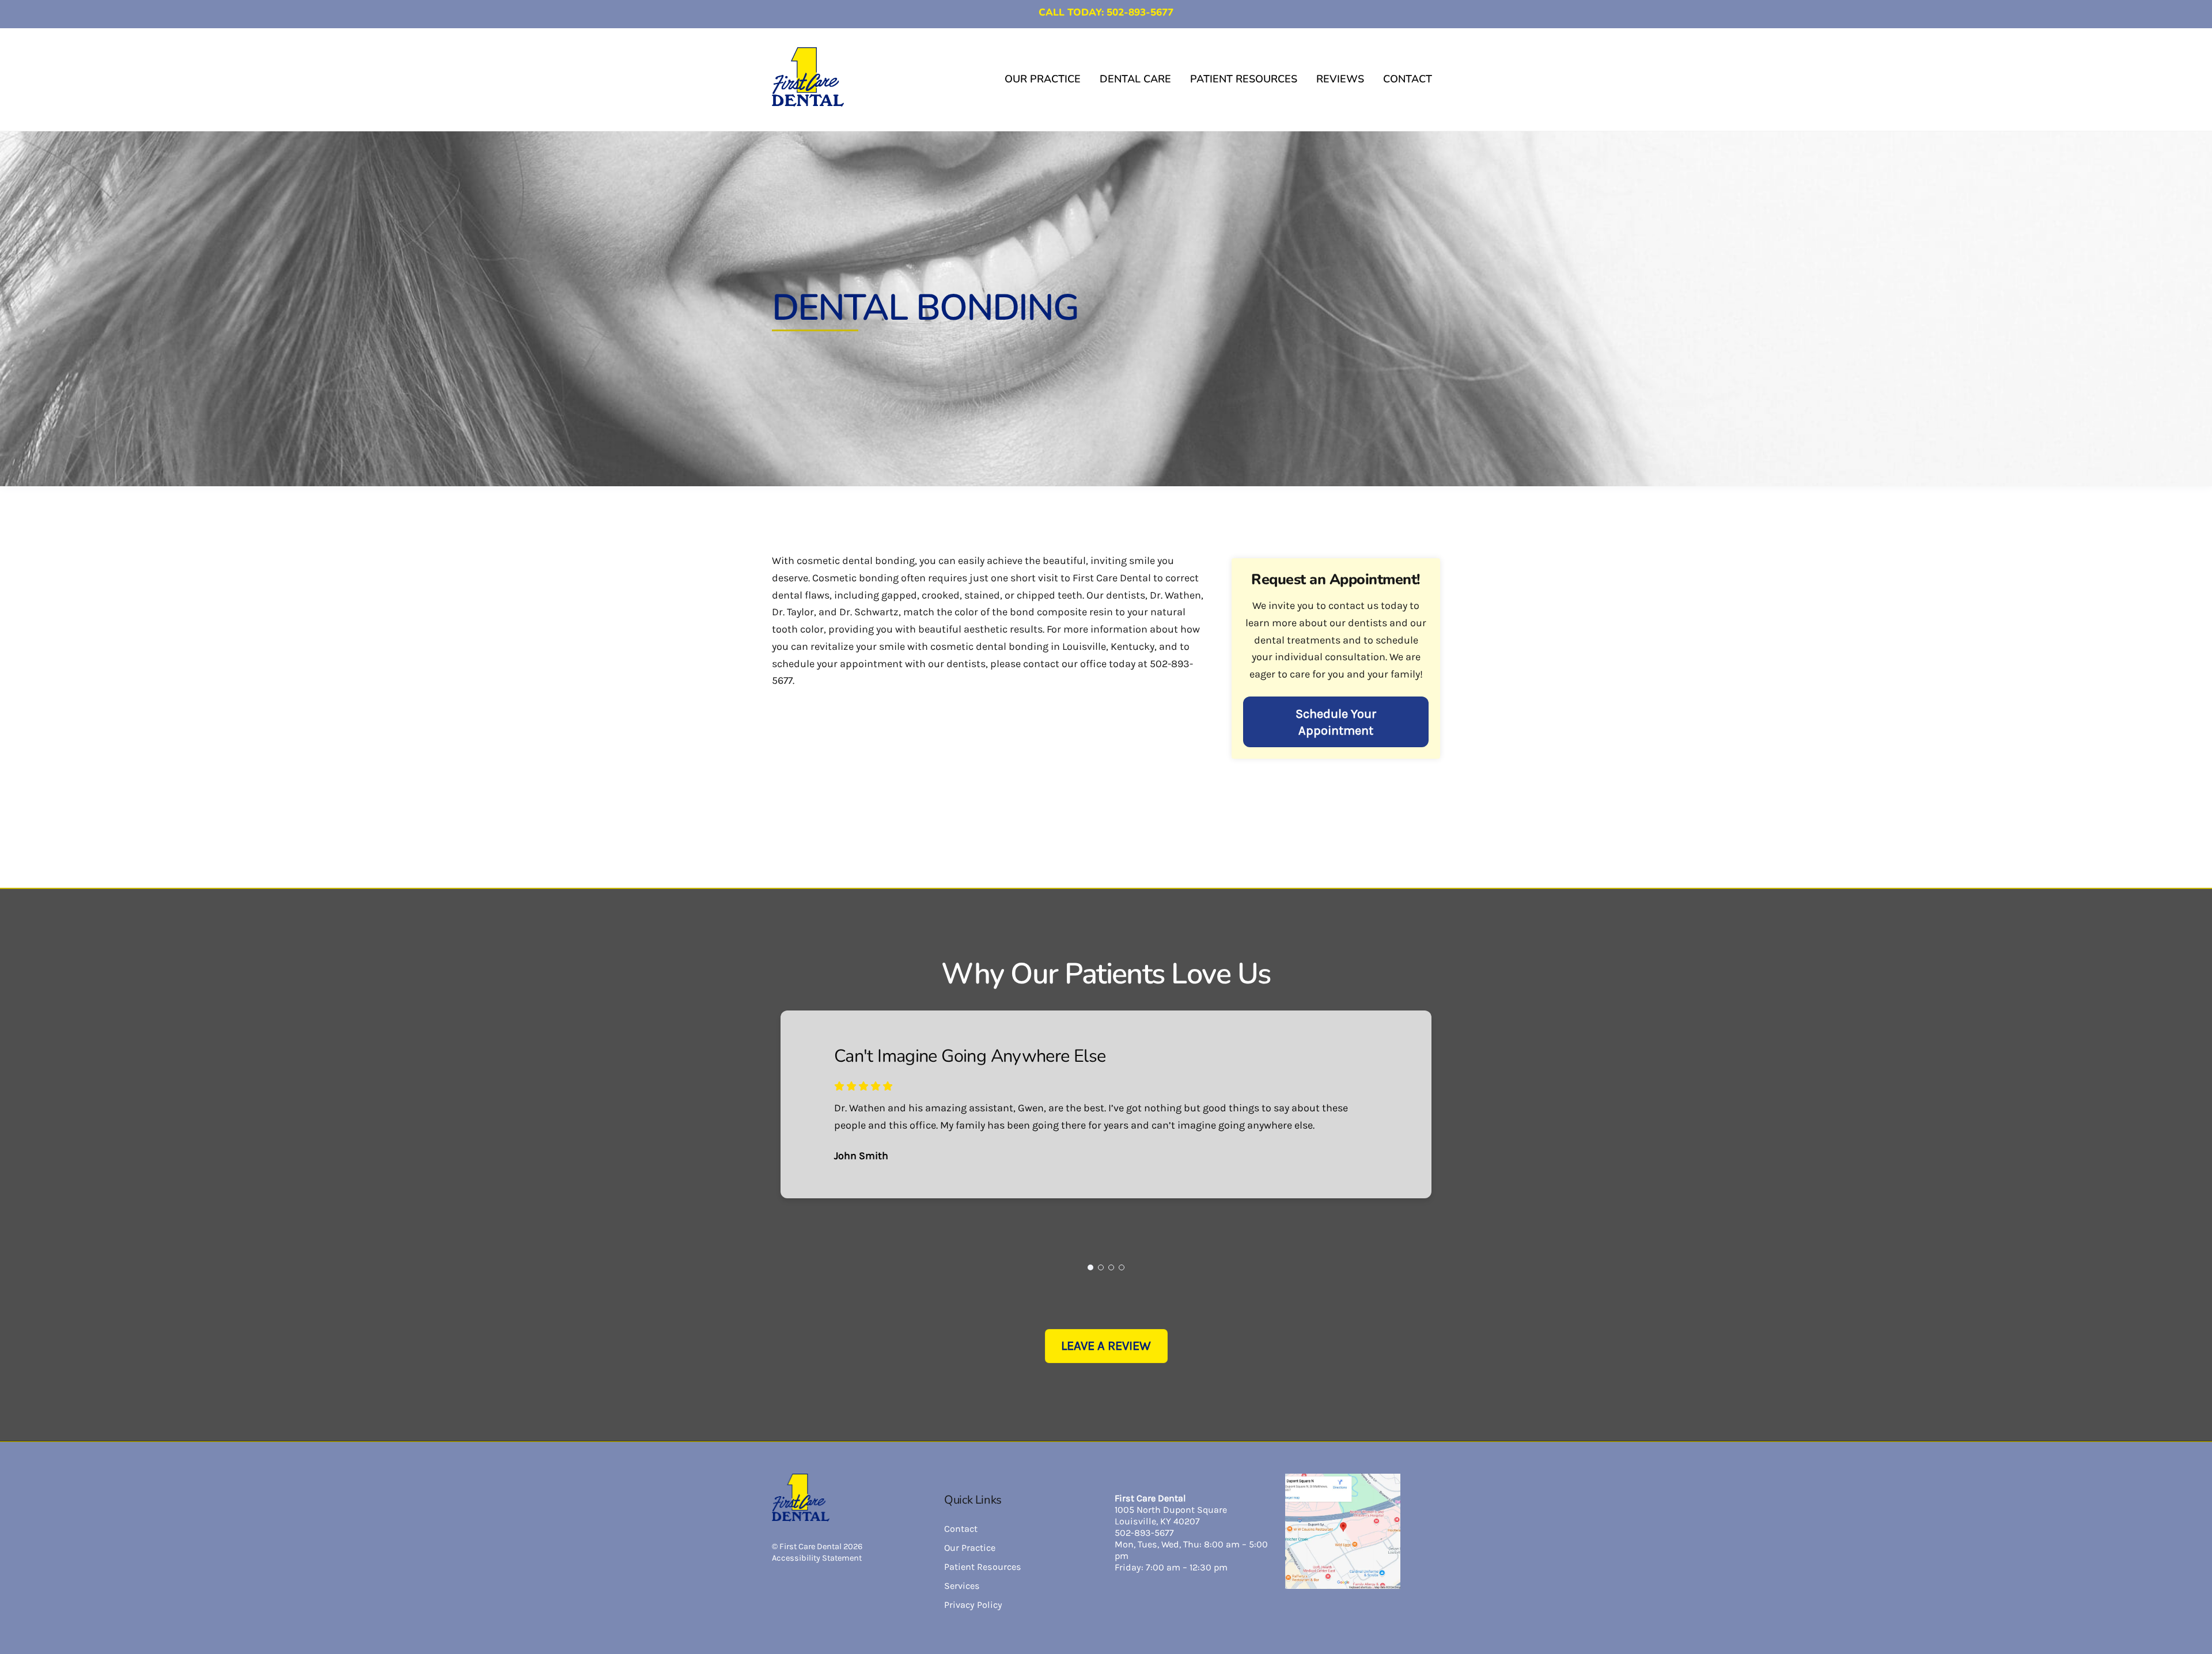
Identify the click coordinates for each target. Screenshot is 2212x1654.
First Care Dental (810, 1547)
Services (962, 1586)
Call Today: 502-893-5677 (1106, 12)
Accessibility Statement (817, 1558)
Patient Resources (1244, 79)
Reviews (1340, 79)
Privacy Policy (973, 1605)
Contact (1408, 79)
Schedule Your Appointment (1336, 722)
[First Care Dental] (808, 101)
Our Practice (1043, 79)
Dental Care (1135, 79)
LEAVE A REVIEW (1106, 1346)
